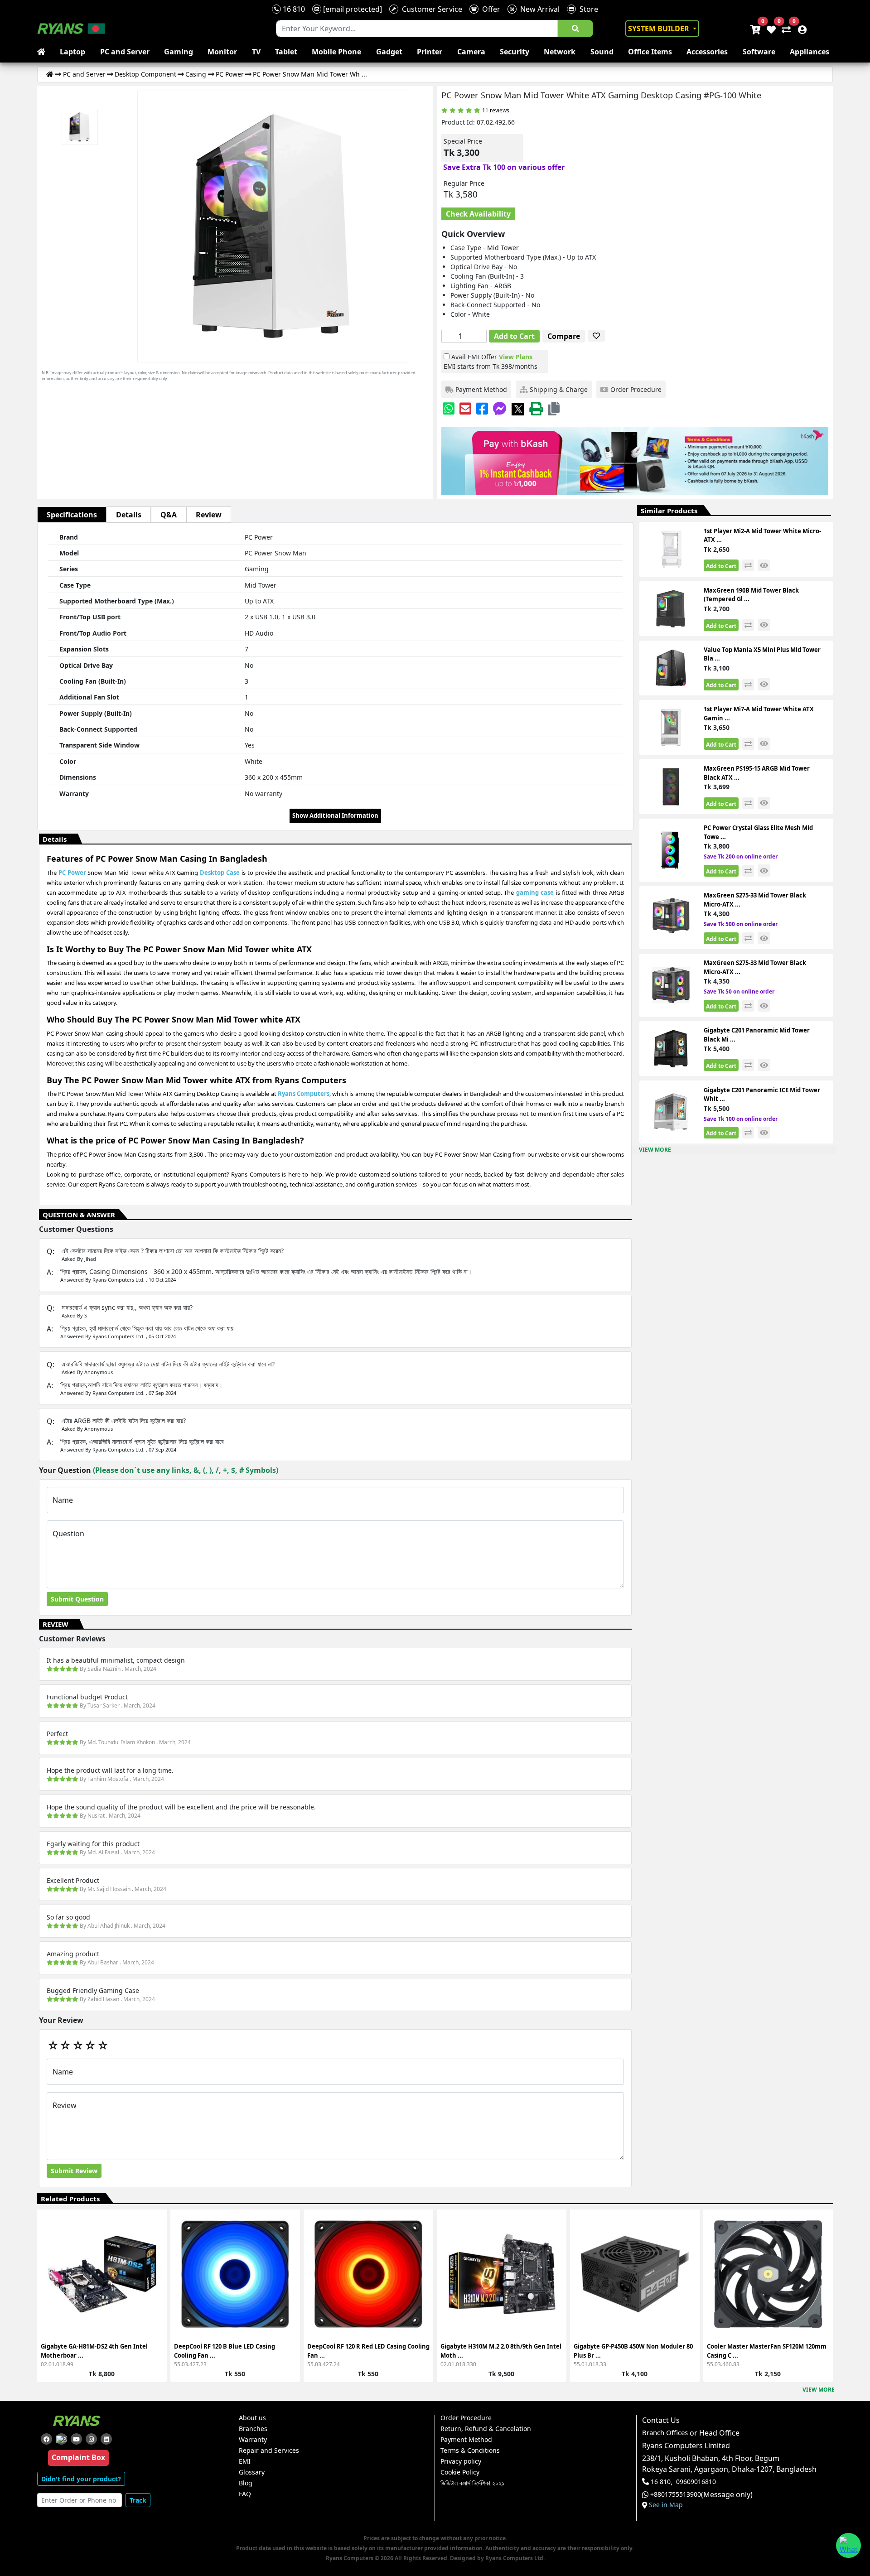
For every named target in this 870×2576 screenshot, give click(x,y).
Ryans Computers (304, 1094)
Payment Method (466, 2440)
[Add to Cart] (155, 2232)
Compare (564, 336)
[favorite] (596, 336)
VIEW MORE (655, 1150)
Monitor (222, 52)
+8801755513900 (676, 2494)
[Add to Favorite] (155, 2265)
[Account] (800, 29)
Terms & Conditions (470, 2451)
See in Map (666, 2505)
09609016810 (696, 2482)
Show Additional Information (335, 815)
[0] (784, 29)
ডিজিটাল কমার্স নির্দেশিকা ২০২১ (472, 2483)
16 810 (293, 9)
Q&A (169, 515)
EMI (245, 2461)
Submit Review (74, 2171)
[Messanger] (500, 408)
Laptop (72, 52)
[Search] (575, 29)
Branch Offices (665, 2433)
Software (759, 52)
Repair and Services (269, 2451)
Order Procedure (466, 2418)
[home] (43, 52)
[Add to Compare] (155, 2248)
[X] (518, 408)
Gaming (179, 52)
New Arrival (538, 9)
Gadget (389, 52)
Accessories (707, 52)
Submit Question (77, 1599)
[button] (554, 408)
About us (252, 2418)
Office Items (650, 52)
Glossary (252, 2472)
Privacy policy (461, 2461)
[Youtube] (76, 2439)
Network (560, 52)
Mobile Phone (336, 52)
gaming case (535, 892)
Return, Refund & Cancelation (486, 2429)
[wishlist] (771, 29)
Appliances (810, 52)
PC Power (230, 74)
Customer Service (430, 9)
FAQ (245, 2494)
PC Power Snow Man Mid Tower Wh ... (310, 74)
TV (256, 52)
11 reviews (496, 110)
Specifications (72, 515)
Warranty (253, 2440)
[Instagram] (91, 2439)
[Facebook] (482, 408)
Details (129, 515)
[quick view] (764, 566)
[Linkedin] (106, 2439)
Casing (196, 74)
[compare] (748, 565)
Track (138, 2500)
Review (209, 515)
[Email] (465, 408)
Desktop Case (220, 873)
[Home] (50, 74)
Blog (246, 2483)
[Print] (536, 408)
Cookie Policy (460, 2472)
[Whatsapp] (449, 408)
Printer (430, 52)
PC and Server (125, 52)
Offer (489, 9)
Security (515, 52)
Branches (253, 2429)
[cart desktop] (755, 29)
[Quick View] (155, 2281)
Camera (471, 52)
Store (587, 9)
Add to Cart (514, 336)
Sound (602, 52)
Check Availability (478, 214)
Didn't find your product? (81, 2479)
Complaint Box (78, 2457)
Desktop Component (145, 74)
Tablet (286, 52)
